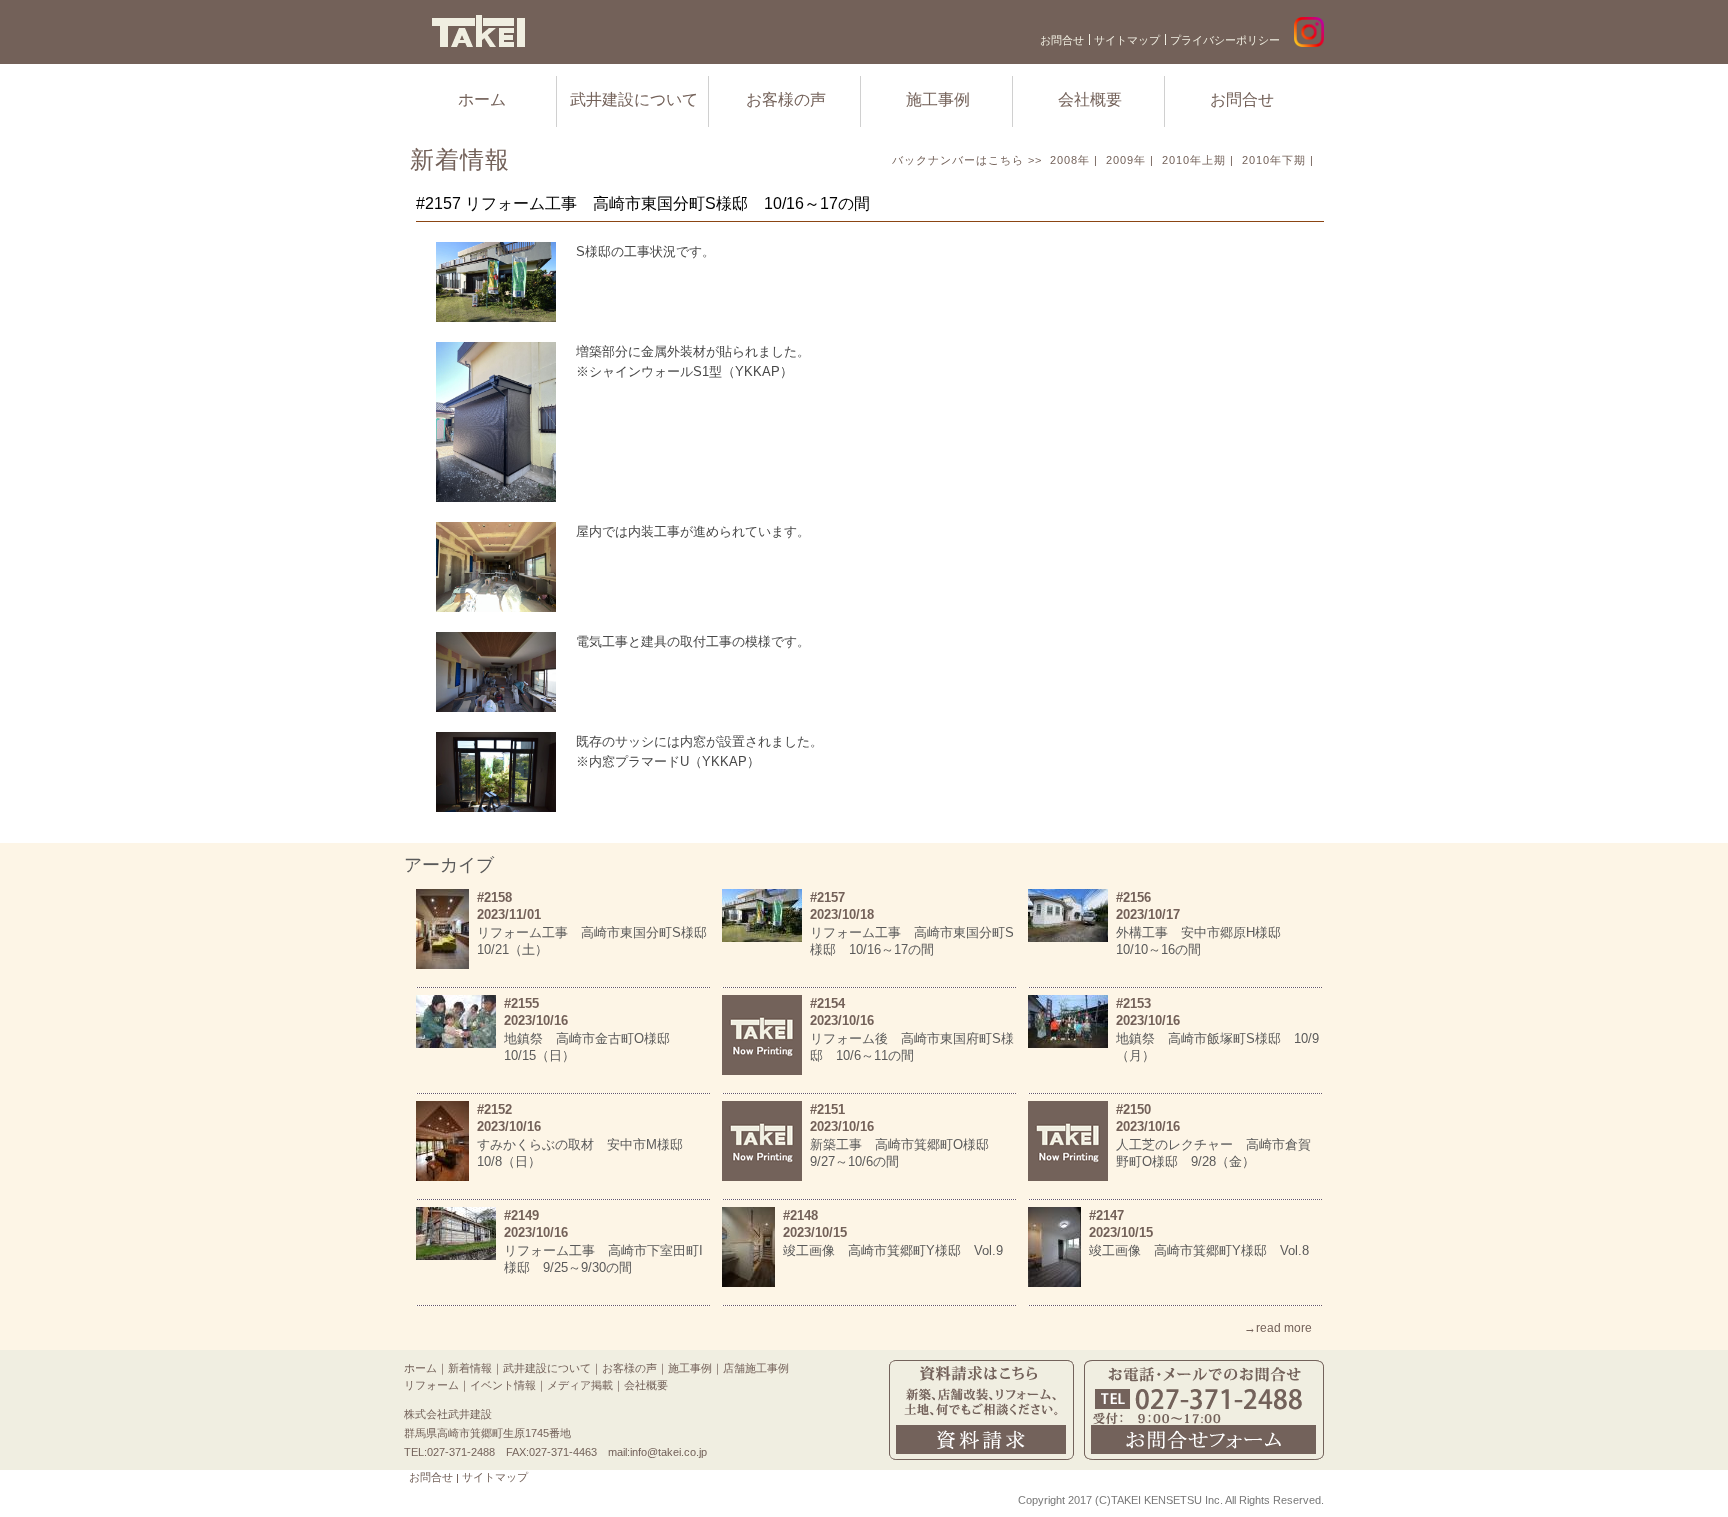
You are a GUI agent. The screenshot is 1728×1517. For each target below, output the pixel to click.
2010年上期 (1194, 160)
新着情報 (470, 1368)
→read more (1278, 1328)
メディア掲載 (580, 1385)
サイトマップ (1127, 40)
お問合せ (1062, 40)
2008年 (1070, 160)
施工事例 (938, 99)
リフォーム (431, 1385)
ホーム (482, 99)
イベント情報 (503, 1385)
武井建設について (634, 99)
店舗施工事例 (756, 1368)
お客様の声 (786, 99)
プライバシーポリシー (1225, 40)
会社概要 (1090, 99)
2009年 (1126, 160)
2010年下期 (1274, 160)
